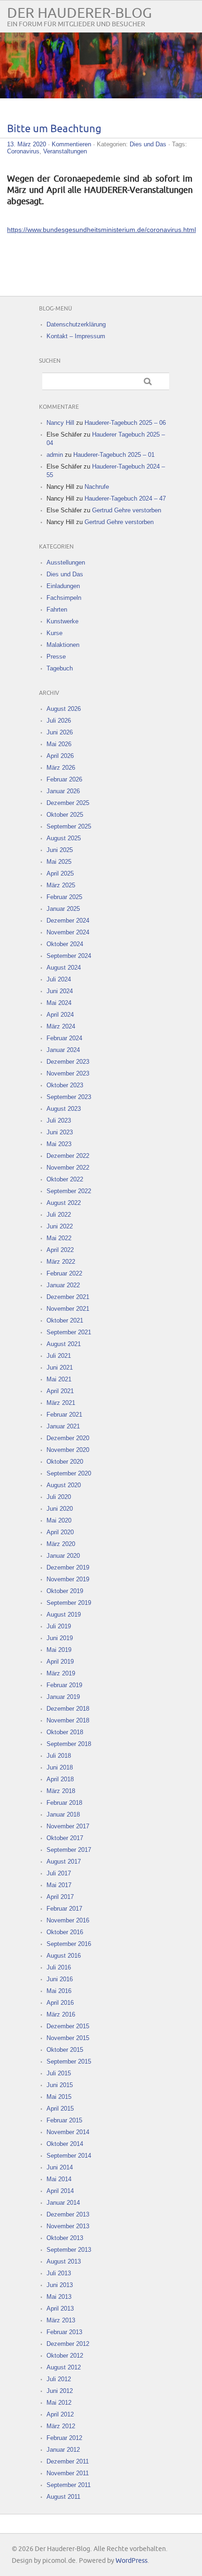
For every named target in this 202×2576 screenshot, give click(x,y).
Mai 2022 (59, 1238)
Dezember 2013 (68, 2214)
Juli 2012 (59, 2379)
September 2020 (69, 1473)
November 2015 (68, 2038)
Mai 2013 (59, 2297)
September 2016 (69, 1944)
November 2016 (68, 1920)
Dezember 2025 (68, 803)
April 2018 (60, 1779)
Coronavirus (23, 151)
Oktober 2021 (65, 1320)
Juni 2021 (60, 1368)
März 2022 (61, 1262)
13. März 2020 (27, 144)
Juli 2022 (59, 1215)
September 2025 (69, 826)
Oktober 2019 (65, 1591)
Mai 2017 (59, 1885)
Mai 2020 (59, 1520)
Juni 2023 (60, 1132)
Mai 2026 (59, 744)
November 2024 (68, 932)
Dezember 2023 (68, 1062)
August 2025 (64, 838)
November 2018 (68, 1720)
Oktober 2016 (65, 1932)
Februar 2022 (64, 1273)
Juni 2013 (60, 2285)
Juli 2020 (59, 1497)
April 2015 (60, 2109)
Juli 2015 (59, 2073)
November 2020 (68, 1450)
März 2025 (61, 885)
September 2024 (69, 956)
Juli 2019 (59, 1626)
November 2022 (68, 1168)
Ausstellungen (66, 562)
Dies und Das (148, 144)
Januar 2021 (63, 1426)
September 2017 (69, 1850)
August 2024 (64, 968)
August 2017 (64, 1862)
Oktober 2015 (65, 2050)
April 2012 (60, 2414)
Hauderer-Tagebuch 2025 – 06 (125, 423)
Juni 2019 (60, 1638)
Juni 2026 (60, 732)
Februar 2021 (64, 1415)
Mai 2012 (59, 2403)
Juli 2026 (59, 721)
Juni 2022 (60, 1226)
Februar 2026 (64, 779)
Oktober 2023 (65, 1085)
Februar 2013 (64, 2332)
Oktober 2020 (65, 1462)
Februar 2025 (64, 897)
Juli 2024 (59, 979)
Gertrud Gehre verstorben (127, 510)
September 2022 (69, 1191)
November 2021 (68, 1309)
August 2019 (64, 1615)
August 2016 (64, 1956)
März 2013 (61, 2320)
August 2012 (64, 2367)
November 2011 (68, 2473)
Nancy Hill (60, 423)
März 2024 (61, 1026)
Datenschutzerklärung (76, 324)
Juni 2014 (60, 2167)
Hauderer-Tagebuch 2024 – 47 (125, 498)
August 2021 (64, 1344)
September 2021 (69, 1332)
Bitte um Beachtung (54, 129)
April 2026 (60, 756)
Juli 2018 (59, 1756)
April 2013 (60, 2309)
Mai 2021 (59, 1379)
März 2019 (61, 1673)
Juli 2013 (59, 2273)
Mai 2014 (59, 2179)
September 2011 (69, 2485)
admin (55, 455)
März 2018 (61, 1791)
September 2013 (69, 2250)
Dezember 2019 (68, 1567)
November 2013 (68, 2226)
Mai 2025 (59, 862)
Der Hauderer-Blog (79, 13)
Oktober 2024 (65, 944)
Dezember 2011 (68, 2461)
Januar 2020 (63, 1556)
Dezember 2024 (68, 921)
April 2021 (60, 1391)
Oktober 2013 (65, 2238)
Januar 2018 (63, 1814)
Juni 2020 (60, 1509)
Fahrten (57, 610)
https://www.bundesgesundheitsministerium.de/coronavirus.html (101, 230)
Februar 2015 (64, 2120)
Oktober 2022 (65, 1179)
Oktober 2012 (65, 2356)
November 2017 (68, 1826)
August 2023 (64, 1109)
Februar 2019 (64, 1685)
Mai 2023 (59, 1144)
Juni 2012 (60, 2391)
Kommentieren (71, 144)
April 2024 (60, 1015)
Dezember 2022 (68, 1156)
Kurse (54, 633)
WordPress (132, 2561)
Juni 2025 (60, 850)
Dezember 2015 (68, 2026)
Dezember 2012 (68, 2344)
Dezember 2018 (68, 1709)
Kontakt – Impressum (76, 336)
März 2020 (61, 1544)
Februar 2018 (64, 1803)
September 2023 (69, 1097)
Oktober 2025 (65, 815)
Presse (56, 657)
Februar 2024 (64, 1038)
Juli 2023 (59, 1121)
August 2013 (64, 2261)
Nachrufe (97, 487)
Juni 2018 (60, 1767)
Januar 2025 (63, 909)
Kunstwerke (62, 621)
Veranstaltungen (65, 151)
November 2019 (68, 1579)
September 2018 (69, 1744)
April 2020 (60, 1532)
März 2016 (61, 2014)
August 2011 (63, 2497)
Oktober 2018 (65, 1732)
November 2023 (68, 1073)
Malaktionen (63, 645)
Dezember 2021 (68, 1297)
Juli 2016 (59, 1967)
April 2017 (60, 1897)
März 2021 (61, 1403)
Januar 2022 (63, 1285)
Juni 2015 (60, 2085)
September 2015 (69, 2062)
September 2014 (69, 2156)
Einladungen (63, 586)
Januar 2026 (63, 791)
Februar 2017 (64, 1909)
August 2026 (64, 709)
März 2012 (61, 2426)
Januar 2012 (63, 2450)
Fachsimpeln (64, 598)
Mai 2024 (59, 1003)
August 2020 (64, 1485)
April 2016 (60, 2003)
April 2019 (60, 1662)
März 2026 (61, 768)
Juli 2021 (59, 1356)
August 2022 (64, 1203)
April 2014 (60, 2191)
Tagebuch (60, 668)
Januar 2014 (63, 2203)
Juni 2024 (60, 991)
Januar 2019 (63, 1697)
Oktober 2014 (65, 2144)
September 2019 (69, 1603)
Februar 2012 (64, 2438)
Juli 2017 (59, 1873)
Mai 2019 (59, 1650)
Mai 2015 (59, 2097)
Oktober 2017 (65, 1838)
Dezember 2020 (68, 1438)
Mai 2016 (59, 1991)
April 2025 (60, 873)
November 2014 (68, 2132)
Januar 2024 (63, 1050)
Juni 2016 (60, 1979)
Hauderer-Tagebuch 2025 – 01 (114, 455)
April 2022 (60, 1250)
